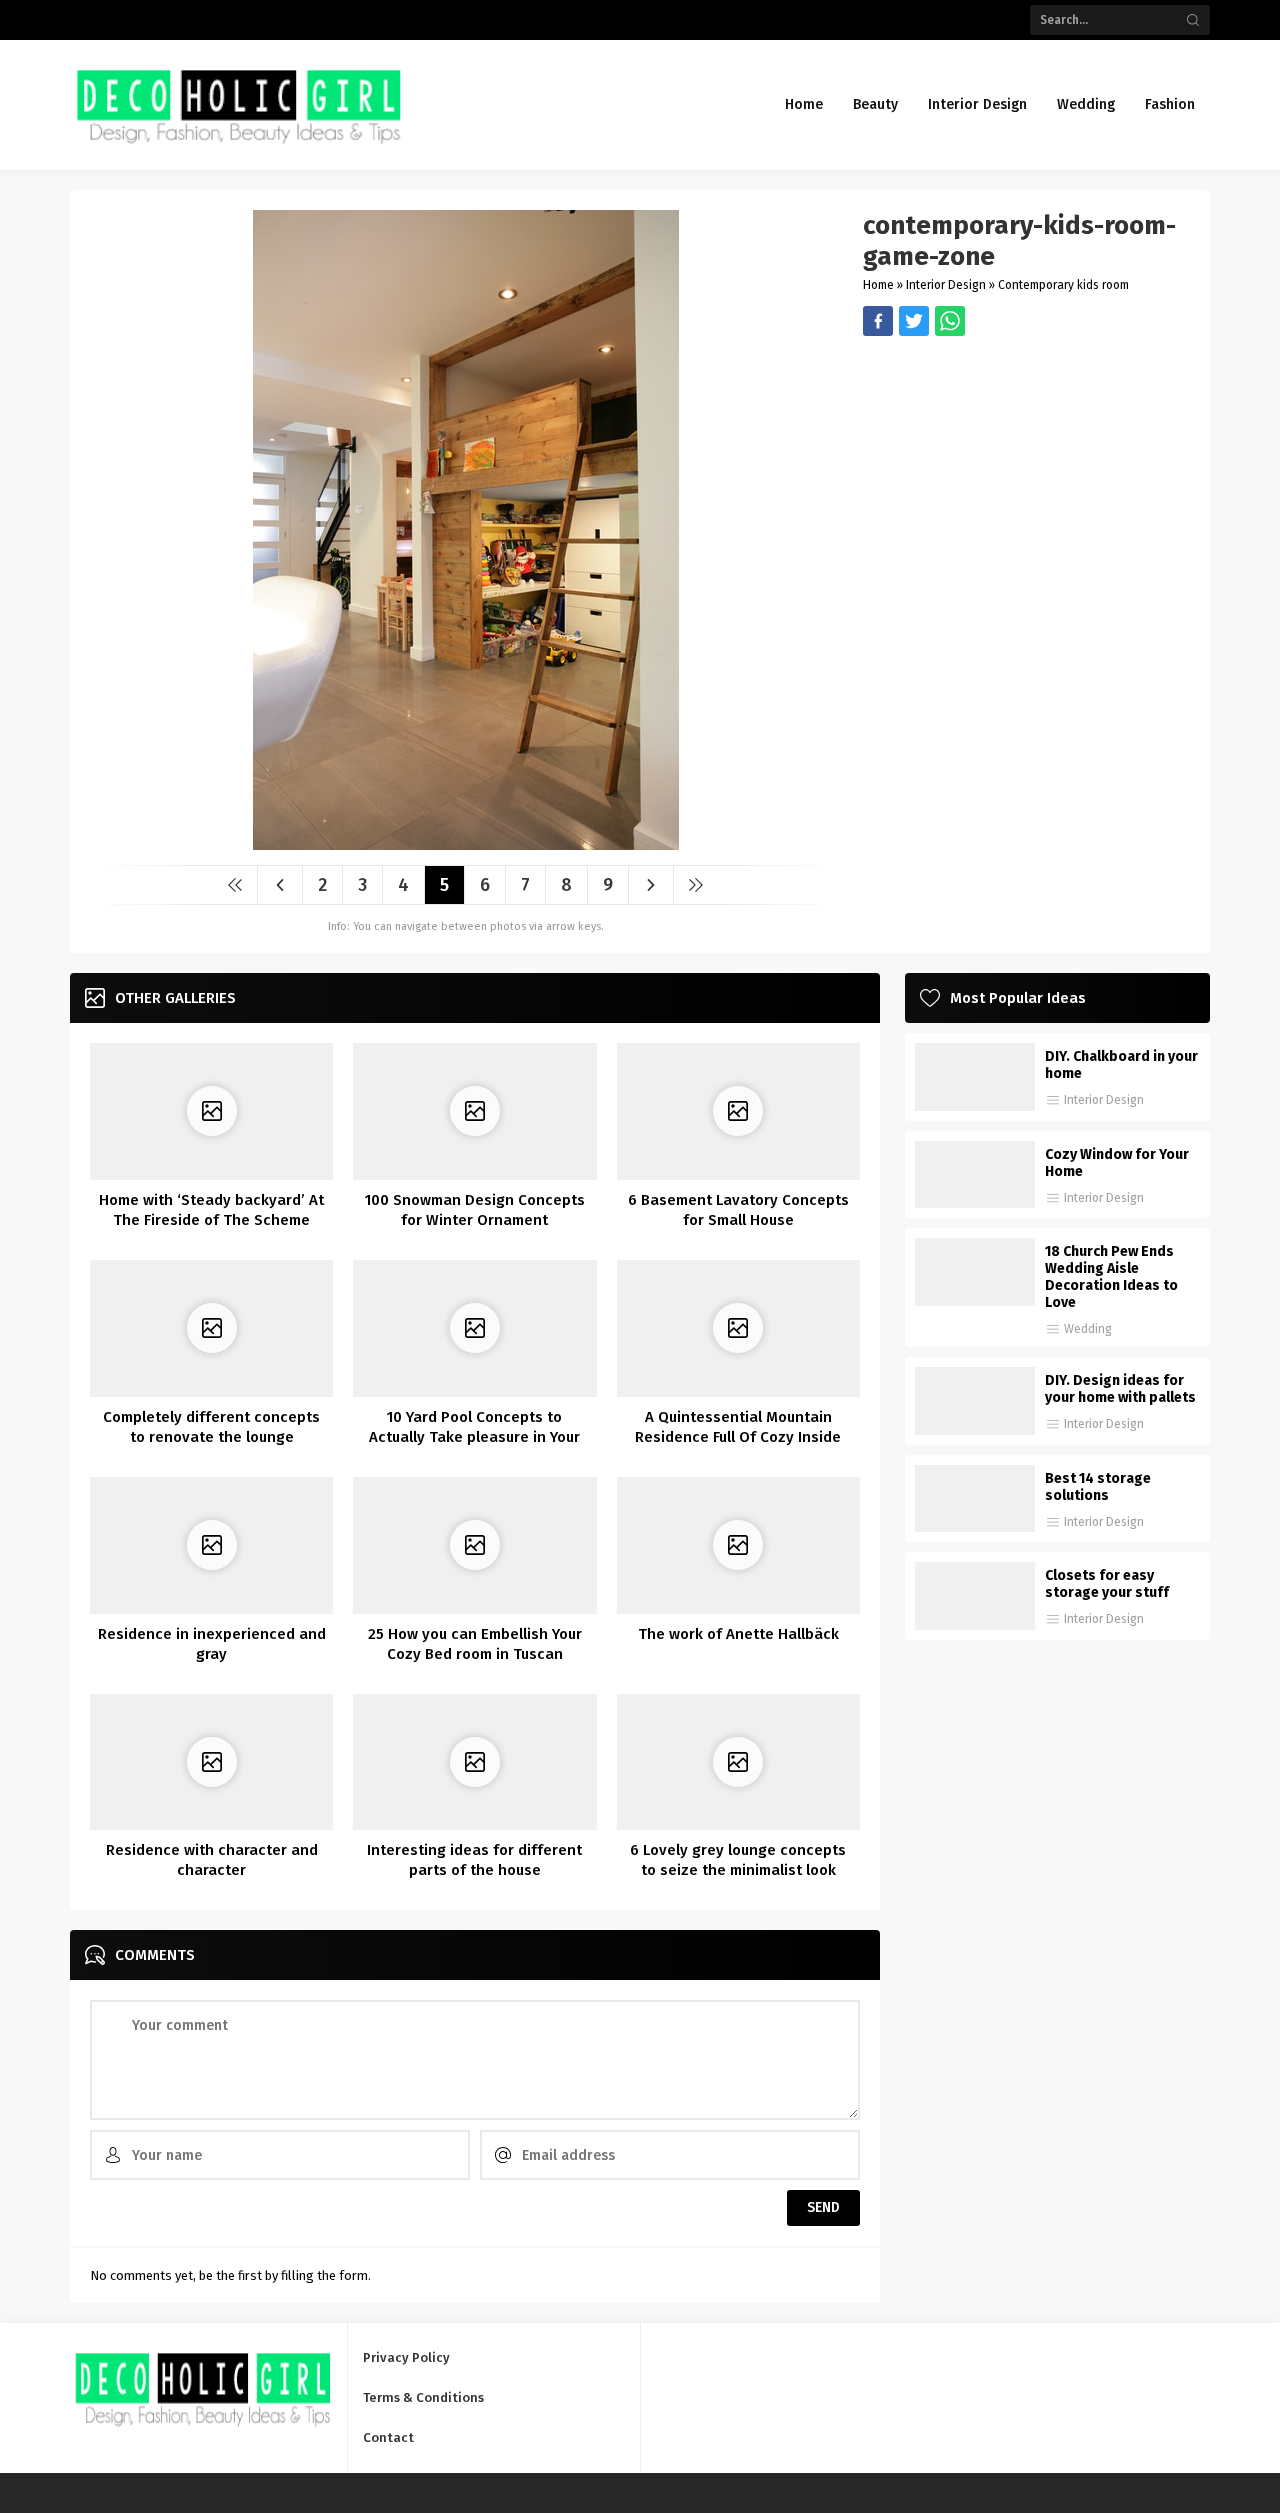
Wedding (1088, 1329)
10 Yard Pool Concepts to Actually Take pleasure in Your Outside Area (474, 1437)
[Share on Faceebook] (914, 321)
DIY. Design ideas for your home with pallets (1120, 1389)
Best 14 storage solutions (1098, 1487)
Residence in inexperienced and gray (212, 1644)
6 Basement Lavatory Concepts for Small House (738, 1210)
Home (878, 285)
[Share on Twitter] (950, 321)
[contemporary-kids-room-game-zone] (466, 842)
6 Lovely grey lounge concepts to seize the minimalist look (738, 1860)
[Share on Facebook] (878, 321)
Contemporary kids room (1063, 285)
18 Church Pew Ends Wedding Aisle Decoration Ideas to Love (1111, 1277)
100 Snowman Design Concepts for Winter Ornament (475, 1210)
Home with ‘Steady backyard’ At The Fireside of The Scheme (211, 1210)
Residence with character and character (212, 1860)
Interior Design (946, 285)
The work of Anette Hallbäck (738, 1634)
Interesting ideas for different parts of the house (474, 1860)
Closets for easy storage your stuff (1107, 1584)
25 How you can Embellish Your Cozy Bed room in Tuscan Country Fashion (475, 1654)
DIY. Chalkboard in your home (1121, 1065)
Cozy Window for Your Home (1117, 1163)
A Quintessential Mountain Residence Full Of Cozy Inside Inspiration (738, 1437)
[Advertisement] (1026, 476)
